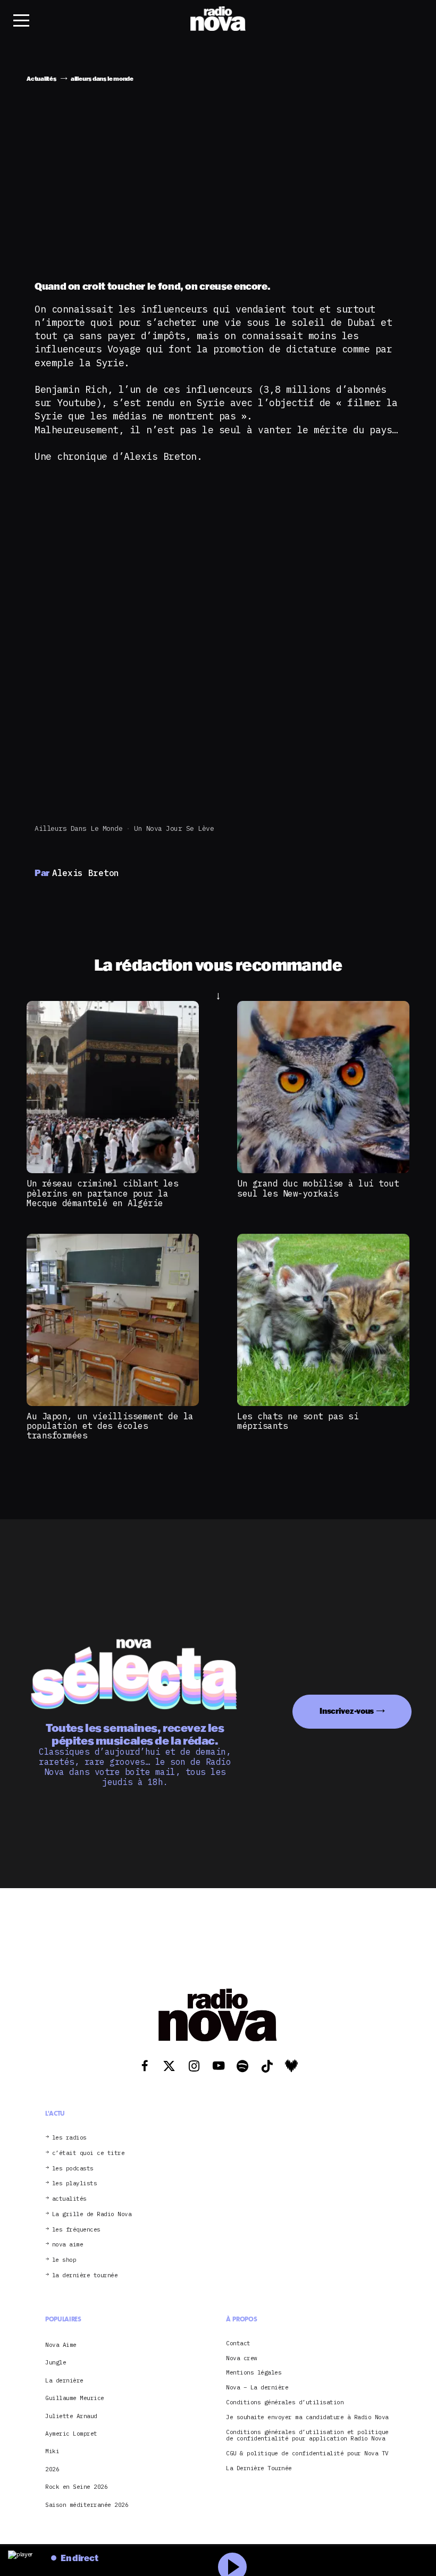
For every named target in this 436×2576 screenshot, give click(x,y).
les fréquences (76, 2230)
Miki (52, 2451)
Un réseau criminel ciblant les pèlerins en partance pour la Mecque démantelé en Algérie (102, 1193)
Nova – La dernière (257, 2388)
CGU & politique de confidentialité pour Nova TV (307, 2453)
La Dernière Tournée (259, 2468)
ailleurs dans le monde (78, 828)
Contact (238, 2343)
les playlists (75, 2183)
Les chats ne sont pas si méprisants (298, 1421)
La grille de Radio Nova (92, 2214)
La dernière (64, 2380)
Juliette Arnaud (71, 2416)
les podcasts (73, 2169)
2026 (52, 2469)
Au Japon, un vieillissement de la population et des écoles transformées (110, 1426)
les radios (69, 2138)
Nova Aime (61, 2345)
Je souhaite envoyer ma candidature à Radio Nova (307, 2417)
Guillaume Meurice (75, 2398)
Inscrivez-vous (347, 1711)
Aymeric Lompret (71, 2434)
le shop (64, 2260)
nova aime (68, 2245)
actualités (69, 2199)
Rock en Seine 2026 (76, 2487)
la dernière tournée (85, 2275)
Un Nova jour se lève (174, 828)
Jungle (56, 2362)
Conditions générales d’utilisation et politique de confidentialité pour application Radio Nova (307, 2436)
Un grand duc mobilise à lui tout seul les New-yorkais (318, 1188)
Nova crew (242, 2358)
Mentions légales (254, 2373)
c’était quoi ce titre (89, 2153)
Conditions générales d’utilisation (285, 2402)
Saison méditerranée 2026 (87, 2505)
